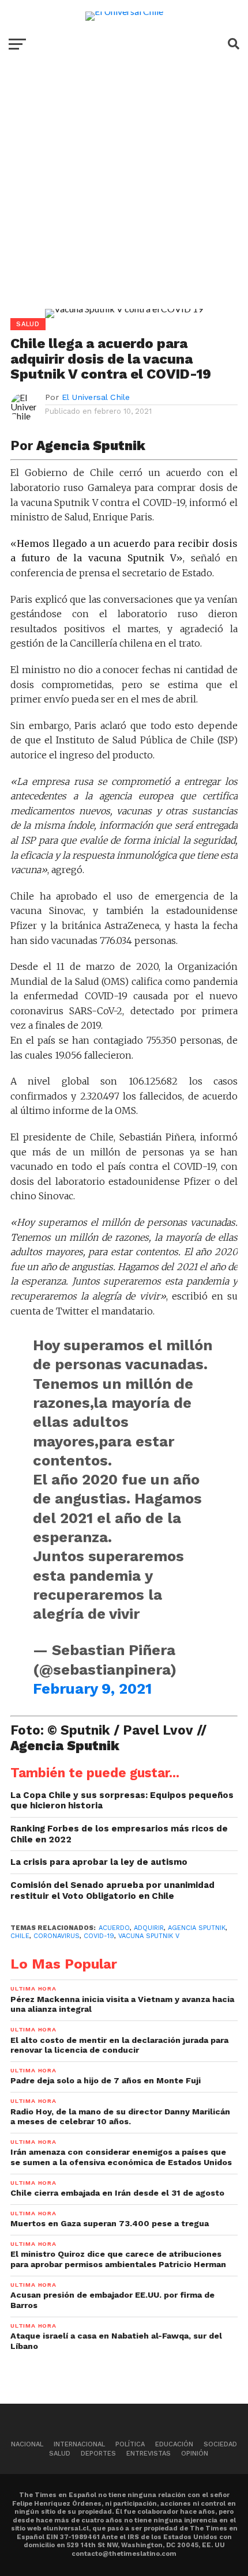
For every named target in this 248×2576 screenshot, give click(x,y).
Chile (20, 1936)
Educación (174, 2444)
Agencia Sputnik (197, 1928)
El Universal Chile (96, 397)
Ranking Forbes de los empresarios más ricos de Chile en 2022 (119, 1834)
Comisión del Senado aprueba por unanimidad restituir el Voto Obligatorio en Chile (112, 1891)
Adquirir (149, 1928)
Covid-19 (99, 1936)
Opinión (195, 2454)
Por (80, 445)
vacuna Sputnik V (149, 1936)
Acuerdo (114, 1928)
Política (130, 2444)
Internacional (79, 2444)
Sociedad (220, 2444)
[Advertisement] (124, 194)
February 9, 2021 (92, 1689)
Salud (60, 2454)
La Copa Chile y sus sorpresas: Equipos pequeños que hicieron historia (122, 1801)
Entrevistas (149, 2454)
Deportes (98, 2454)
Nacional (27, 2444)
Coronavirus (57, 1936)
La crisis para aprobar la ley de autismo (99, 1862)
